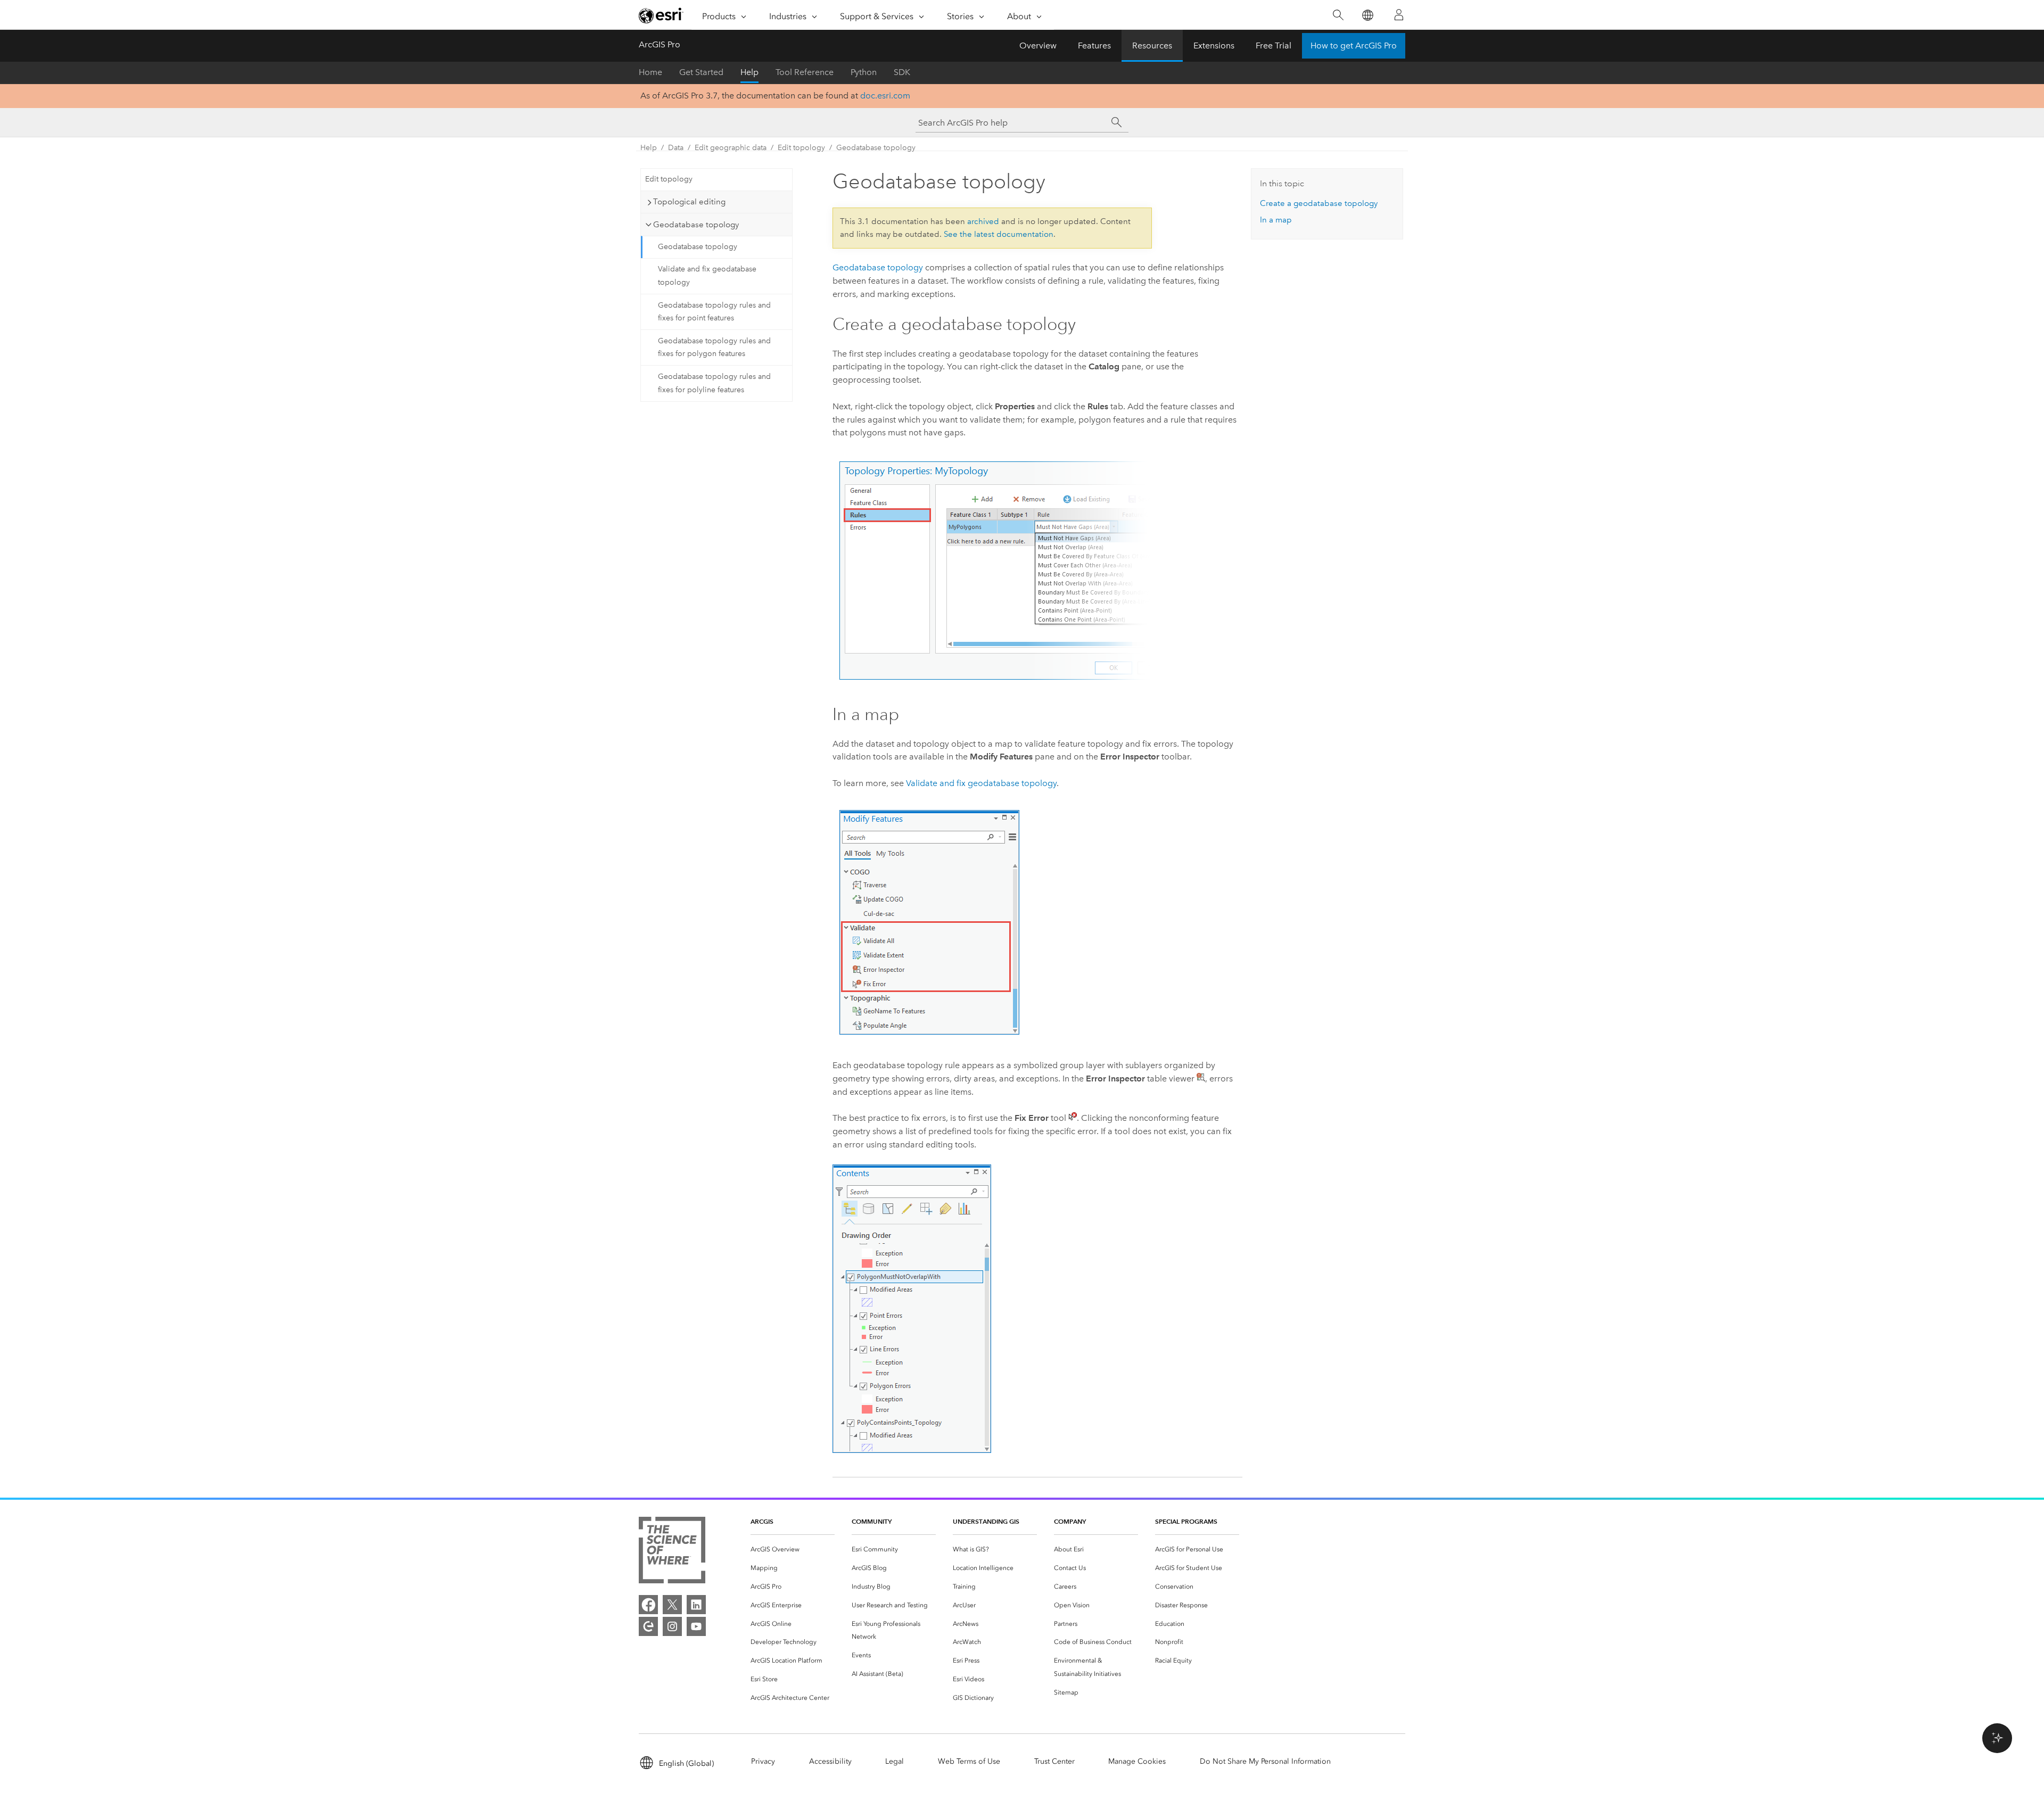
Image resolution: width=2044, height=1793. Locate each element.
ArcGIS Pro (660, 44)
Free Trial (1274, 46)
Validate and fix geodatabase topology (707, 276)
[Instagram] (672, 1626)
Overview (1038, 46)
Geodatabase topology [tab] (696, 225)
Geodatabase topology (876, 148)
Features (1094, 46)
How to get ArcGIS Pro (1354, 46)
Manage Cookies (1137, 1761)
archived (983, 221)
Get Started (701, 72)
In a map (1276, 220)
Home (650, 72)
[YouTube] (696, 1626)
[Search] (1338, 15)
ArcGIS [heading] (762, 1521)
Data (676, 148)
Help (749, 72)
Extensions (1214, 46)
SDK (902, 72)
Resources (1152, 46)
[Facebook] (648, 1605)
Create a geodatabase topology (1319, 203)
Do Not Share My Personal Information (1265, 1761)
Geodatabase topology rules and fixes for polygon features (714, 348)
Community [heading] (872, 1521)
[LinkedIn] (696, 1605)
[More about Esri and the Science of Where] (672, 1552)
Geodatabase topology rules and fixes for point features (714, 312)
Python (864, 72)
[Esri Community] (648, 1626)
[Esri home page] (661, 15)
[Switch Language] (1367, 15)
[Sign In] (1399, 15)
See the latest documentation (999, 234)
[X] (672, 1605)
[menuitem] (793, 1550)
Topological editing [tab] (689, 202)
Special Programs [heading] (1186, 1521)
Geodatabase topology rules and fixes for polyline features (714, 383)
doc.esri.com (885, 96)
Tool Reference (805, 72)
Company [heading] (1070, 1521)
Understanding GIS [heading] (986, 1521)
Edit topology (801, 148)
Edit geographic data (731, 148)
